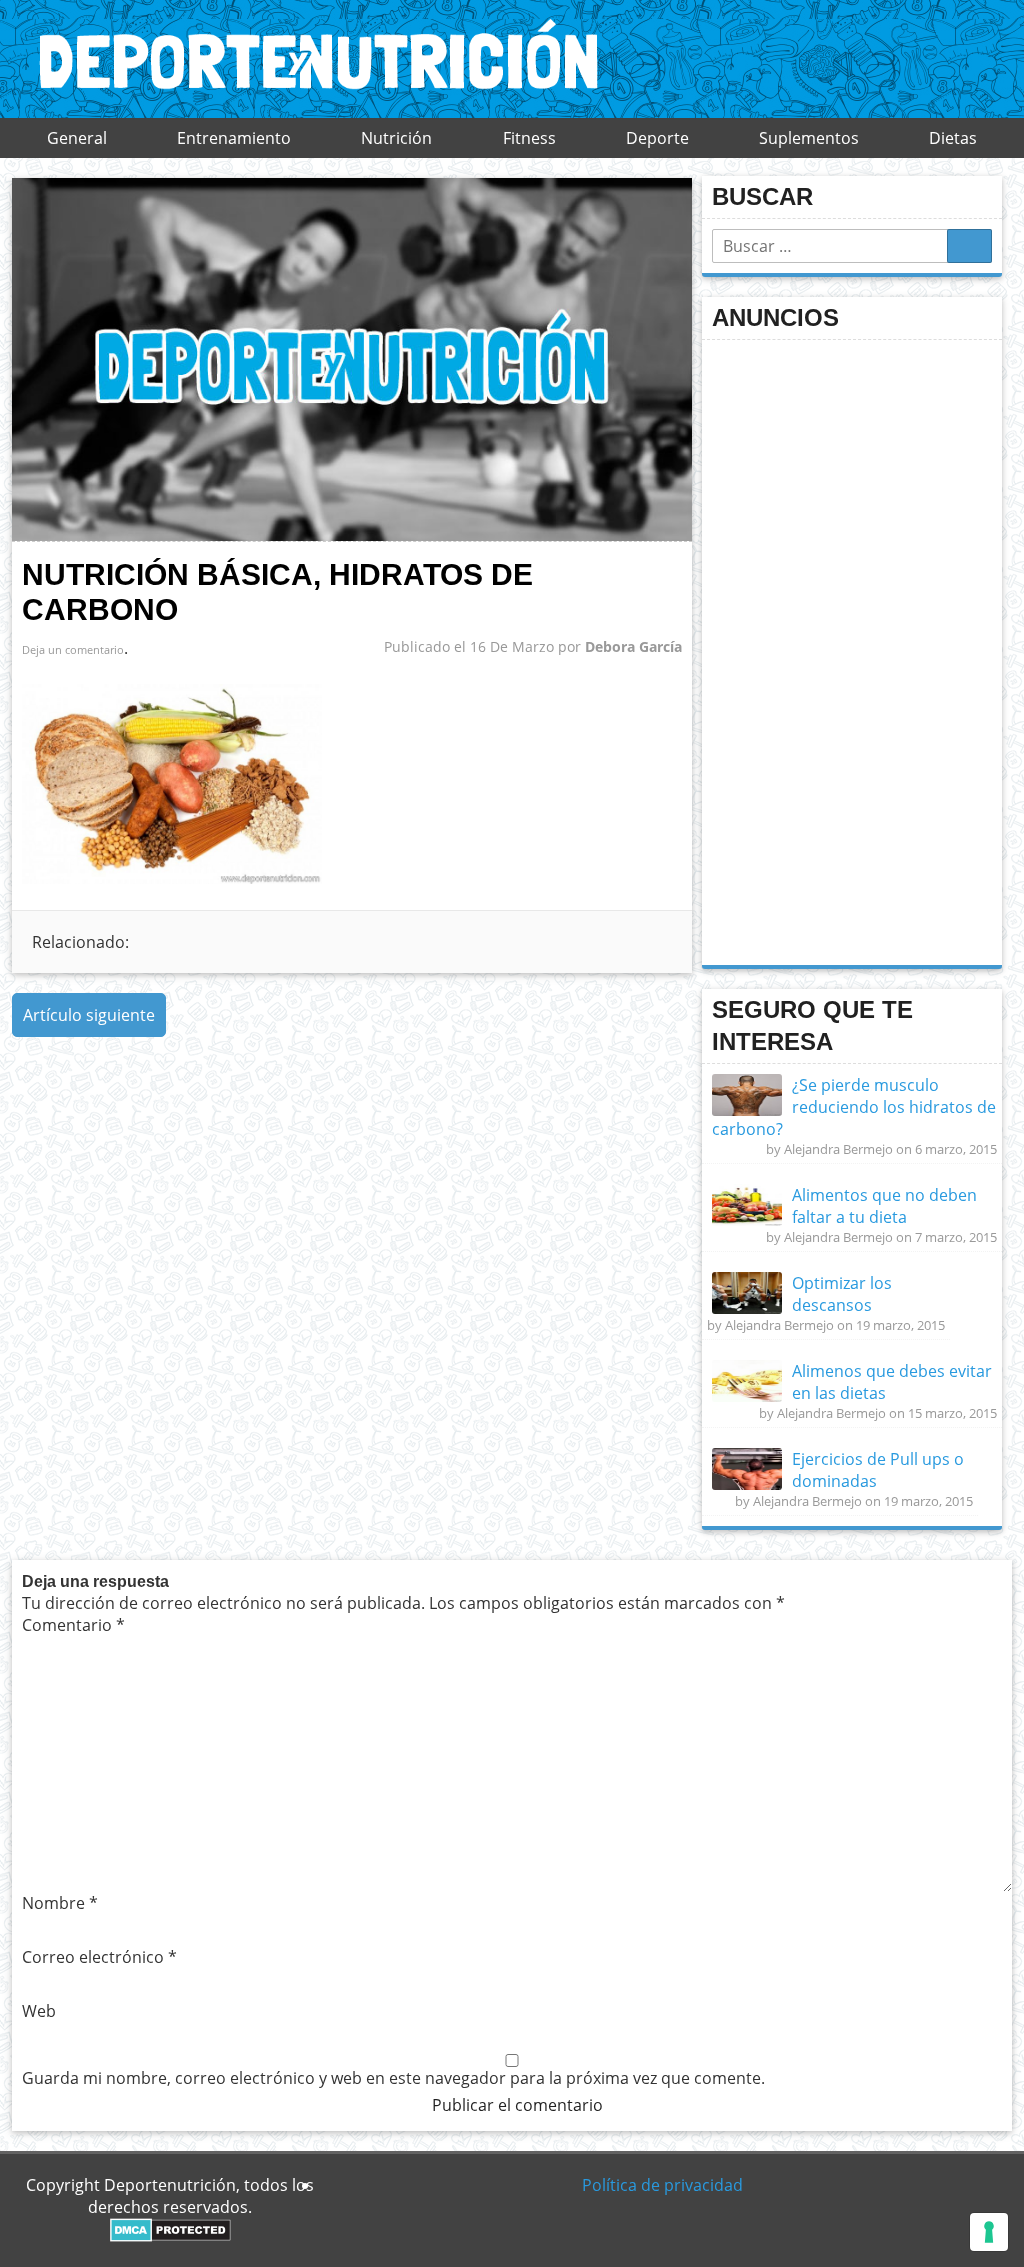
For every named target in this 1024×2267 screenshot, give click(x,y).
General (77, 138)
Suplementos (809, 138)
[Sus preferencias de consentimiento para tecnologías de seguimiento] (989, 2232)
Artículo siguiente (89, 1015)
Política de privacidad (662, 2185)
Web (39, 2011)
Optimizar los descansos (842, 1294)
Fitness (529, 138)
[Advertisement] (862, 650)
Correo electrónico (99, 1957)
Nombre (60, 1903)
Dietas (953, 138)
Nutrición (396, 138)
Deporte (657, 138)
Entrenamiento (234, 138)
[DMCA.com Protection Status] (170, 2236)
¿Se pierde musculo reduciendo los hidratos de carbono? (854, 1107)
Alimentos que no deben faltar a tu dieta (884, 1206)
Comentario (73, 1625)
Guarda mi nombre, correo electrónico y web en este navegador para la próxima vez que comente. (393, 2078)
